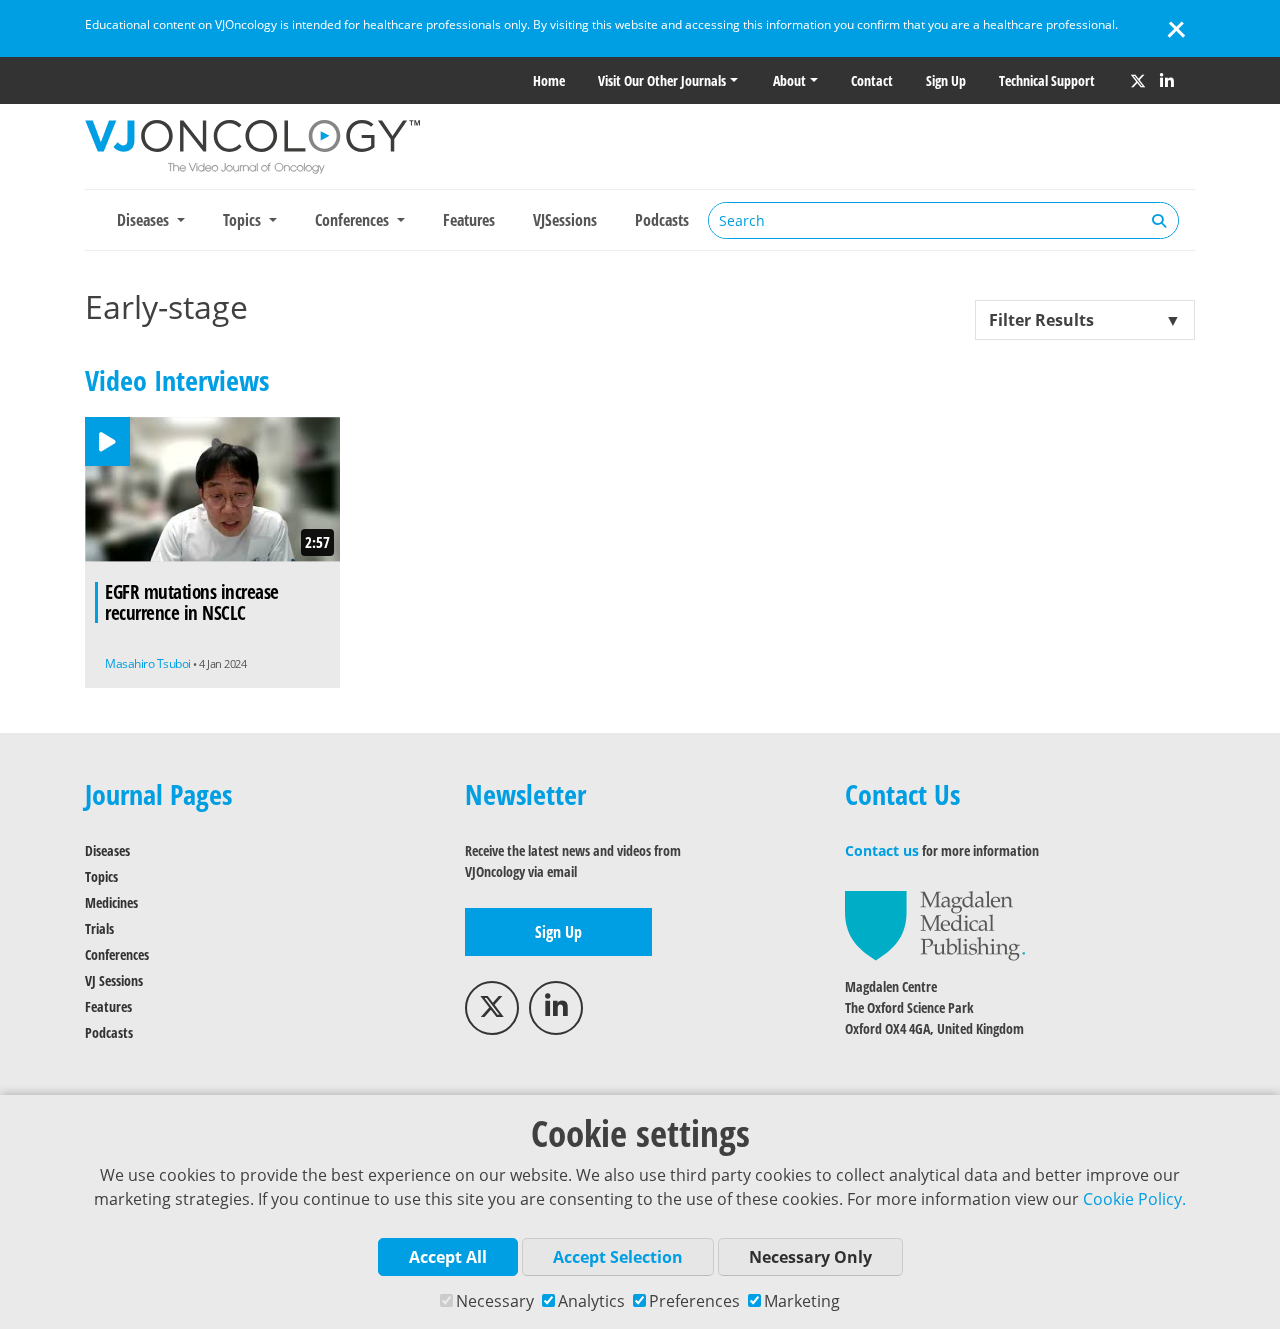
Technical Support (1047, 80)
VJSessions (565, 220)
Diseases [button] (145, 220)
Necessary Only (810, 1257)
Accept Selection (618, 1257)
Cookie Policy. (1134, 1199)
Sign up (946, 80)
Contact (872, 80)
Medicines (111, 902)
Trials (99, 928)
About (789, 80)
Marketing (802, 1301)
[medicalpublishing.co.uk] (935, 924)
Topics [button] (244, 220)
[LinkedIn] (1167, 81)
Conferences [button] (354, 220)
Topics (101, 876)
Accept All (448, 1257)
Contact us (882, 850)
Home (549, 80)
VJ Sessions (114, 980)
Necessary (495, 1301)
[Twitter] (1138, 81)
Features (469, 220)
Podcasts (662, 220)
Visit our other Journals (662, 80)
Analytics (591, 1301)
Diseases (107, 850)
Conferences (117, 954)
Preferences (694, 1301)
